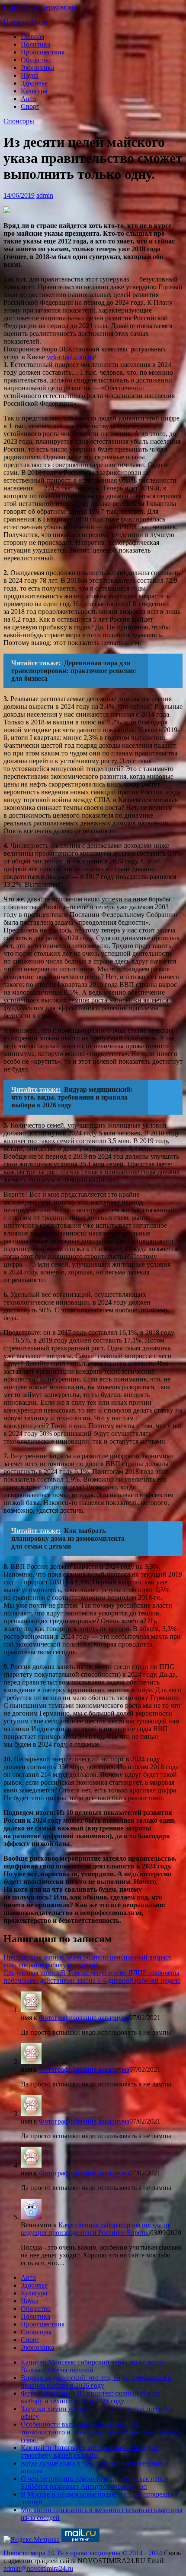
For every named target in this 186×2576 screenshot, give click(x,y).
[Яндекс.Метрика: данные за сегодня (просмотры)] (32, 2540)
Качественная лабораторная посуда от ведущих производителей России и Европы (95, 2229)
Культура (34, 91)
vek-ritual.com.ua (71, 357)
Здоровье (34, 83)
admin (45, 195)
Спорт (30, 106)
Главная (32, 36)
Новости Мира (25, 22)
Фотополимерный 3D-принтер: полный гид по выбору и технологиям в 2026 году (90, 2397)
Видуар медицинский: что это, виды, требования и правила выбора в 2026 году (96, 2382)
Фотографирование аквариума (84, 2018)
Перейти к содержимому (40, 7)
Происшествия (43, 52)
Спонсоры (19, 121)
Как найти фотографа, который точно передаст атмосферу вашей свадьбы (90, 2451)
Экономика (37, 68)
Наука (30, 75)
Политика (35, 44)
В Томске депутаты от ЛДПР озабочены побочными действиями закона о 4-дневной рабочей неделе (92, 1977)
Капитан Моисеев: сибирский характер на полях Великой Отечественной (93, 2366)
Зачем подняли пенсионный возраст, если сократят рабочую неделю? (88, 1961)
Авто (28, 99)
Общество (36, 60)
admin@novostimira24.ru (38, 2568)
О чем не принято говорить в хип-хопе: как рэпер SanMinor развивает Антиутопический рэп (94, 2483)
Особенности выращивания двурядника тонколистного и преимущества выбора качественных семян (101, 2432)
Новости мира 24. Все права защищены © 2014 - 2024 (83, 2553)
